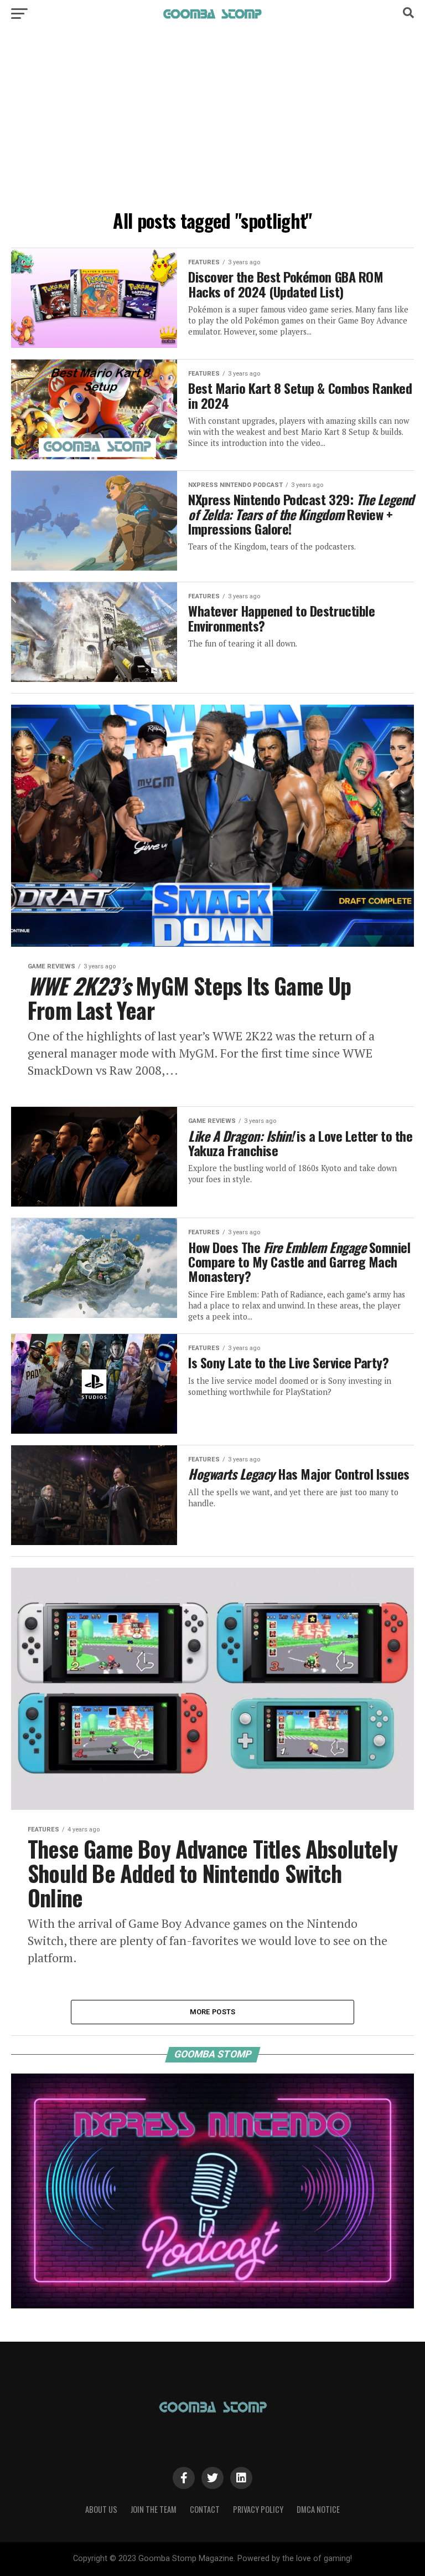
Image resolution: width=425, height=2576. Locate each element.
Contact (205, 2509)
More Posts (213, 2012)
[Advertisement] (212, 122)
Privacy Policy (258, 2509)
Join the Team (154, 2509)
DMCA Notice (318, 2509)
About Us (101, 2509)
